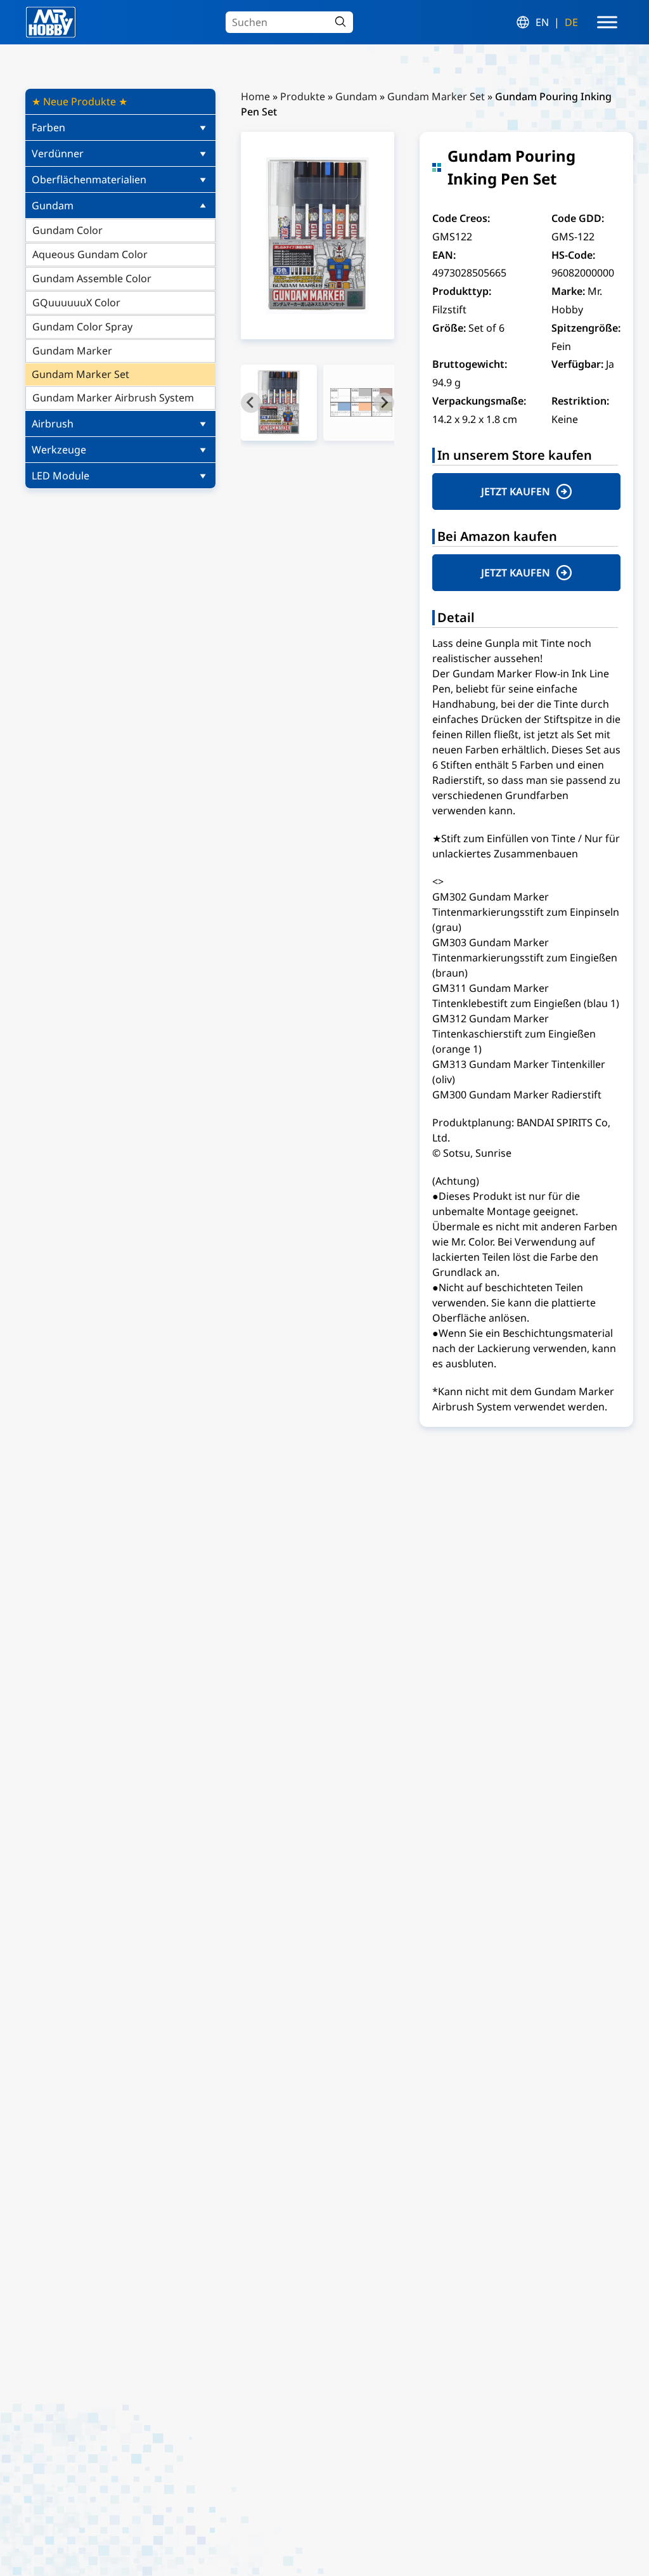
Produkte (303, 96)
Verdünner (58, 153)
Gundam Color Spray (82, 327)
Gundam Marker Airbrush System (113, 398)
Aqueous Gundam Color (90, 254)
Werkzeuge (59, 450)
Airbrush (53, 424)
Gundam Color (67, 230)
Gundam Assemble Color (92, 278)
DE (571, 22)
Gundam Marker (72, 351)
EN (542, 22)
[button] (279, 403)
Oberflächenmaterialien (89, 179)
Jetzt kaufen (516, 491)
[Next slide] (384, 403)
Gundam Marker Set (80, 374)
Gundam (53, 205)
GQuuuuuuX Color (76, 302)
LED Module (61, 476)
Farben (48, 127)
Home (255, 96)
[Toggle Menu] (607, 22)
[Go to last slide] (251, 403)
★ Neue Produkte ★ (80, 101)
